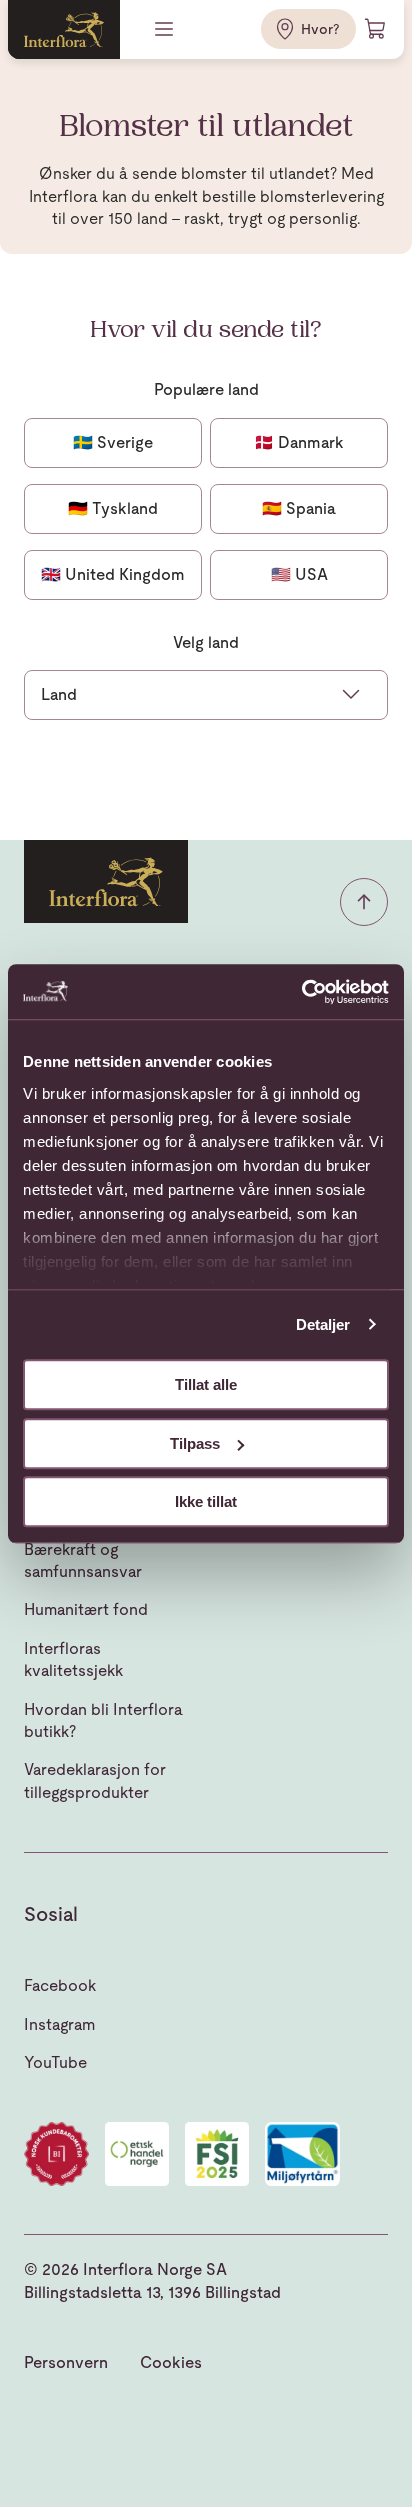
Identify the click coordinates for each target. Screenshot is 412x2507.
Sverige (113, 442)
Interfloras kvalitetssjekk (73, 1659)
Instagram (59, 2024)
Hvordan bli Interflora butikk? (103, 1720)
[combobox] (206, 695)
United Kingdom (113, 574)
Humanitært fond (86, 1609)
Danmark (299, 442)
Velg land (206, 642)
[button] (364, 902)
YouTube (55, 2062)
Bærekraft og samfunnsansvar (83, 1560)
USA (299, 574)
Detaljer (323, 1324)
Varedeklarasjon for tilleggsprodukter (95, 1780)
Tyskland (113, 508)
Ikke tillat (206, 1501)
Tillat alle (206, 1384)
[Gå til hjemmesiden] (64, 29)
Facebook (60, 1985)
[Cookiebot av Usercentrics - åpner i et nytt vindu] (301, 992)
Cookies (171, 2362)
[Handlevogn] (376, 29)
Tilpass (195, 1443)
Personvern (66, 2362)
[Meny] (166, 29)
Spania (299, 508)
